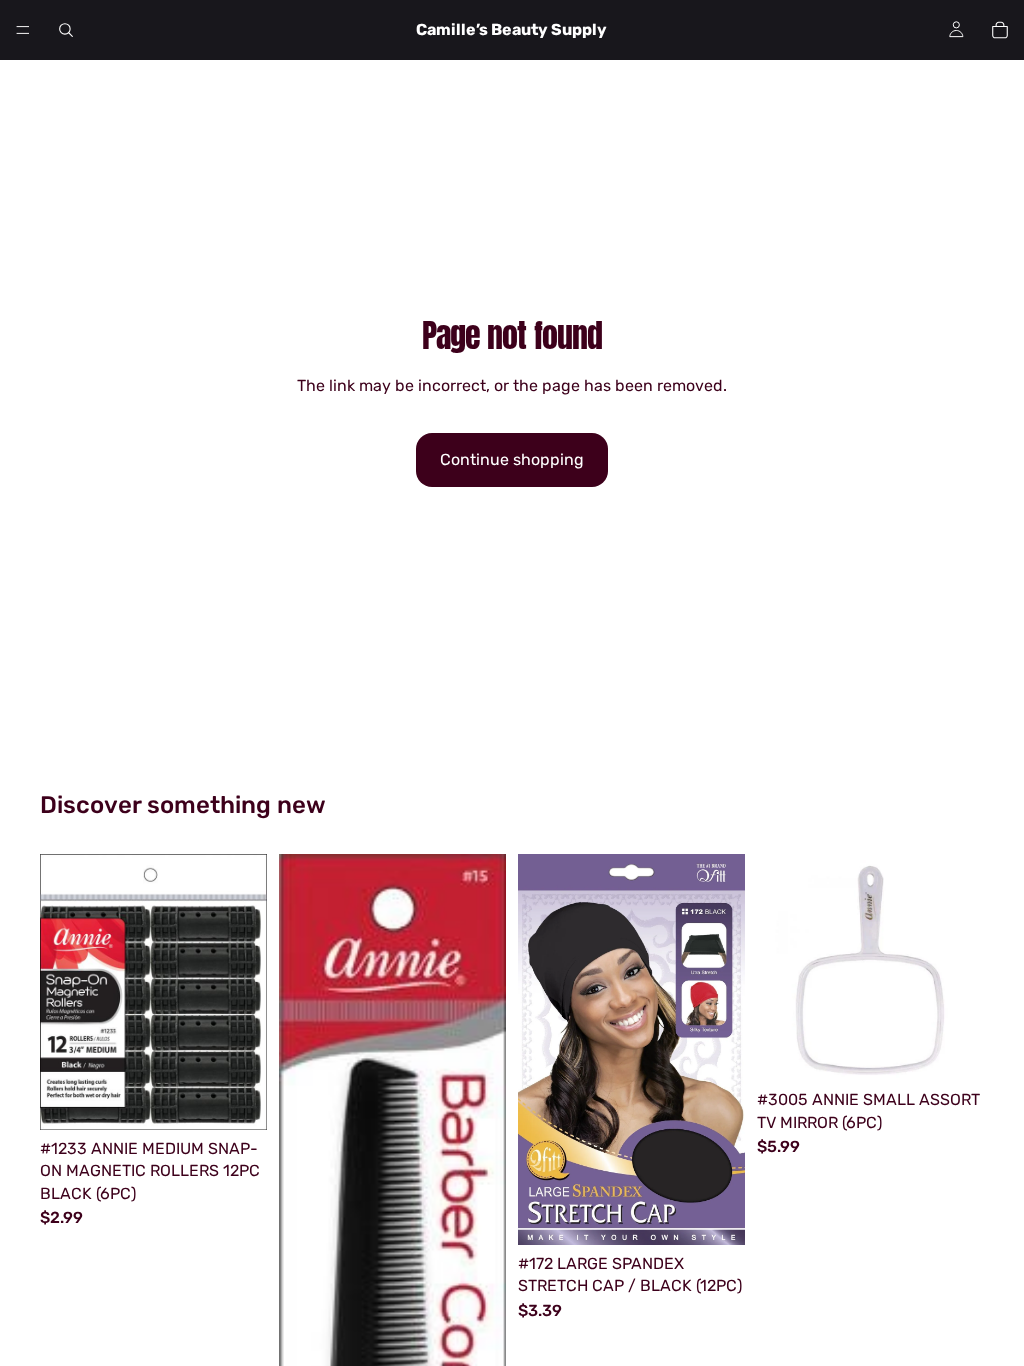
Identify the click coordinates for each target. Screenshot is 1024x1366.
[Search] (66, 30)
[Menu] (23, 30)
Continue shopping (512, 459)
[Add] (236, 1099)
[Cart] (1000, 30)
